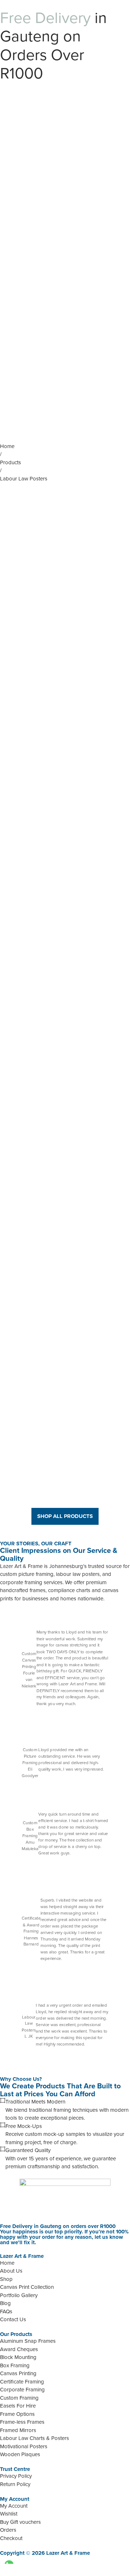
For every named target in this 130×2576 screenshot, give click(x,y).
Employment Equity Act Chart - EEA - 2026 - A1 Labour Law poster (65, 1462)
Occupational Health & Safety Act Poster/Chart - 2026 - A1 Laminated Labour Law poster (65, 542)
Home (7, 446)
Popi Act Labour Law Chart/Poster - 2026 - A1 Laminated (65, 723)
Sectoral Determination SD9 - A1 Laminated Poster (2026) (65, 640)
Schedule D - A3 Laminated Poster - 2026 (65, 992)
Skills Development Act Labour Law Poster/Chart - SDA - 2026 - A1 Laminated (65, 1373)
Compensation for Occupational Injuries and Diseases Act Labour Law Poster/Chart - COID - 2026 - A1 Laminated (65, 1190)
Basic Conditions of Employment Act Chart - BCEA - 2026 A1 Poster (65, 814)
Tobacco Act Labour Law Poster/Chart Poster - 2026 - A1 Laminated (65, 1284)
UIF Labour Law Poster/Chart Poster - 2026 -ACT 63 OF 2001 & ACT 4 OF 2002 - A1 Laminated (65, 903)
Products (10, 462)
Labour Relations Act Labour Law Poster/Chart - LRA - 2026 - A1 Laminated (65, 1090)
